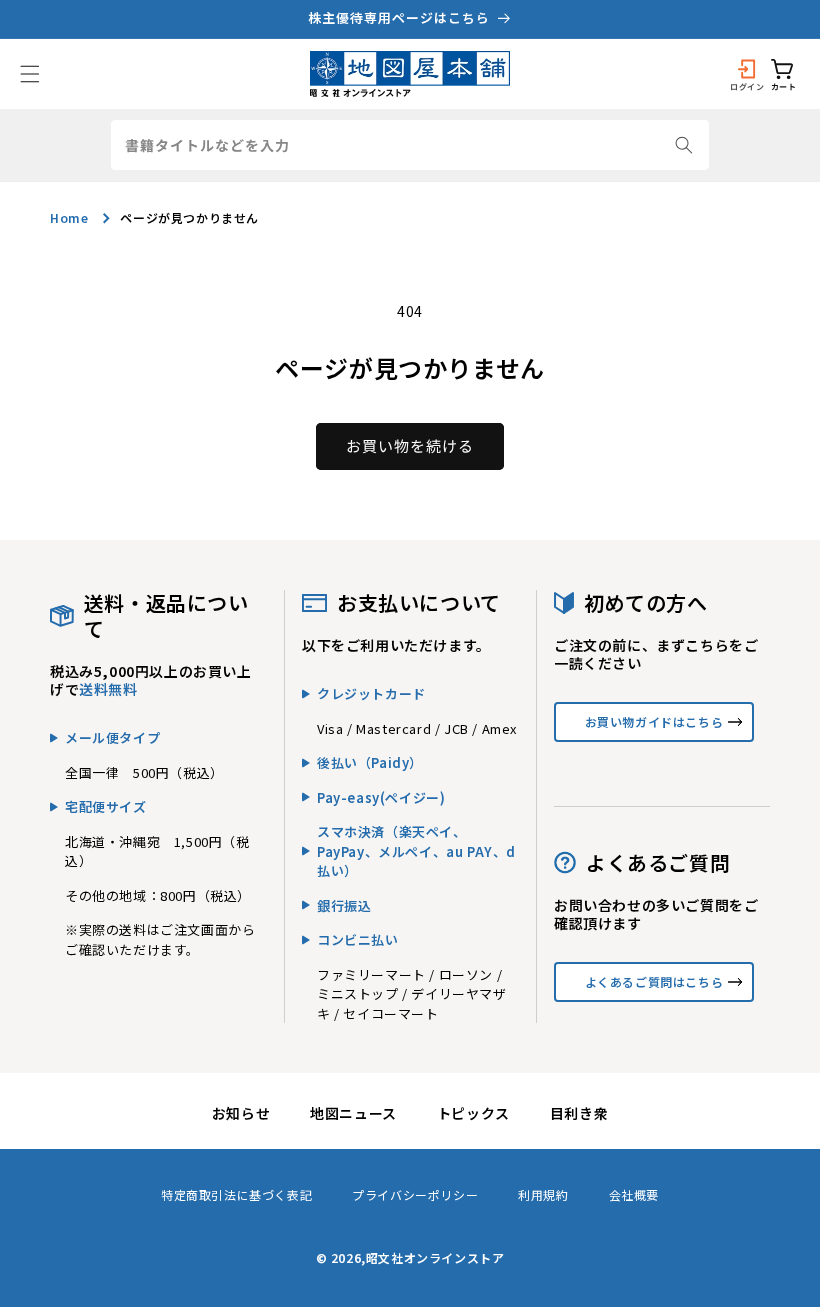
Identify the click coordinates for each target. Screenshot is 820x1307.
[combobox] (410, 145)
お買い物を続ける (410, 445)
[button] (30, 74)
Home (69, 217)
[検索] (684, 145)
